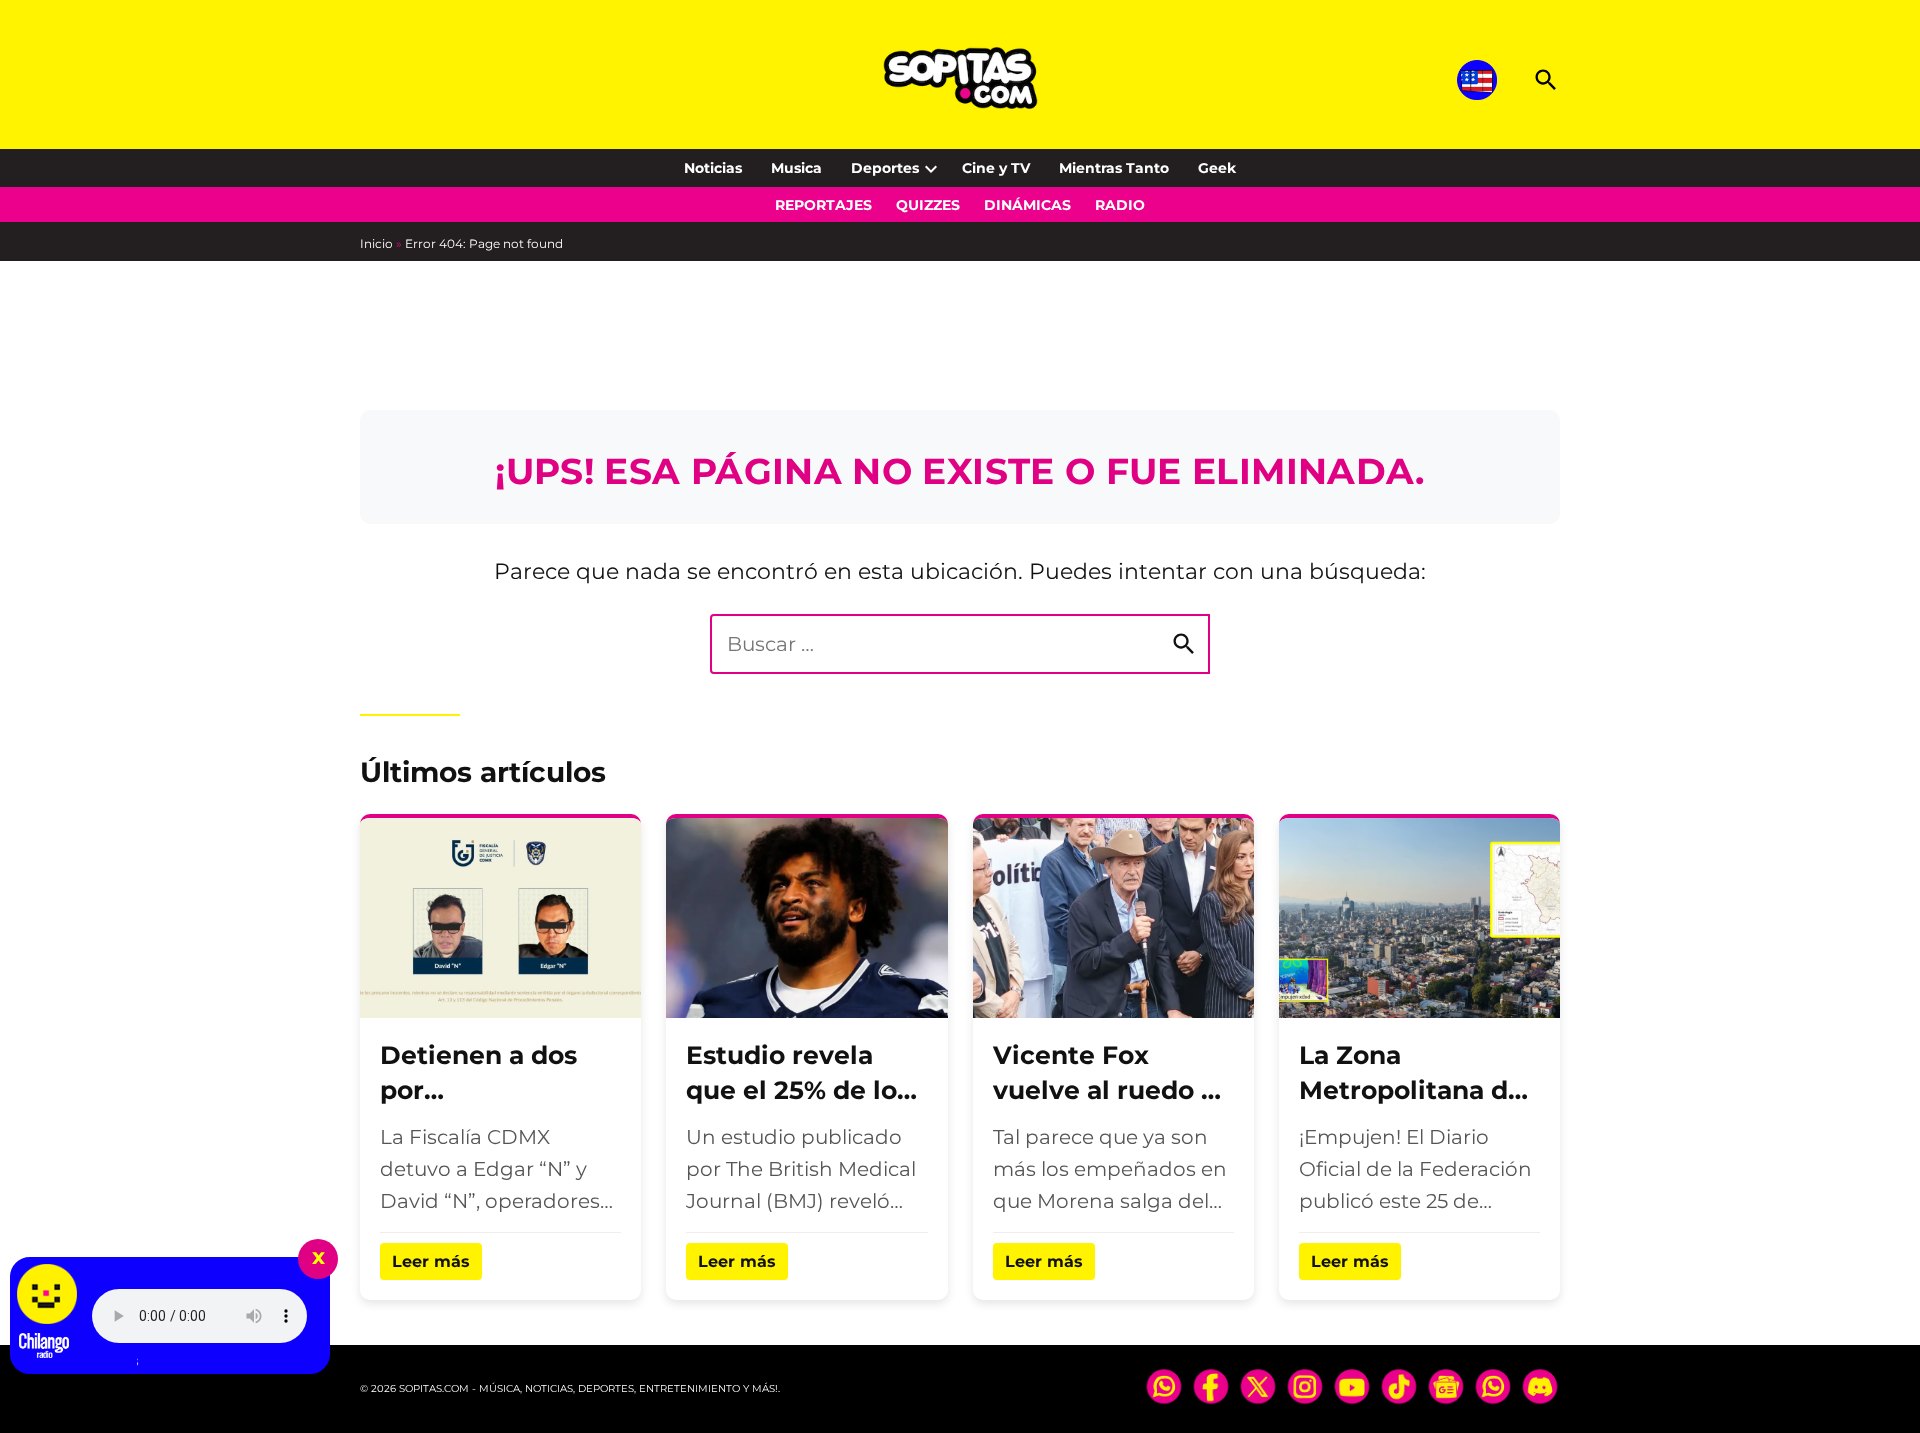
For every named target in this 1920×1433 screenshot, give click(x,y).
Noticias (713, 168)
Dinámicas (1027, 205)
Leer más (431, 1261)
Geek (1217, 168)
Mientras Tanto (1114, 168)
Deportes (885, 168)
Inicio (376, 243)
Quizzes (928, 205)
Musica (796, 168)
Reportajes (823, 205)
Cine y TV (996, 168)
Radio (1120, 205)
